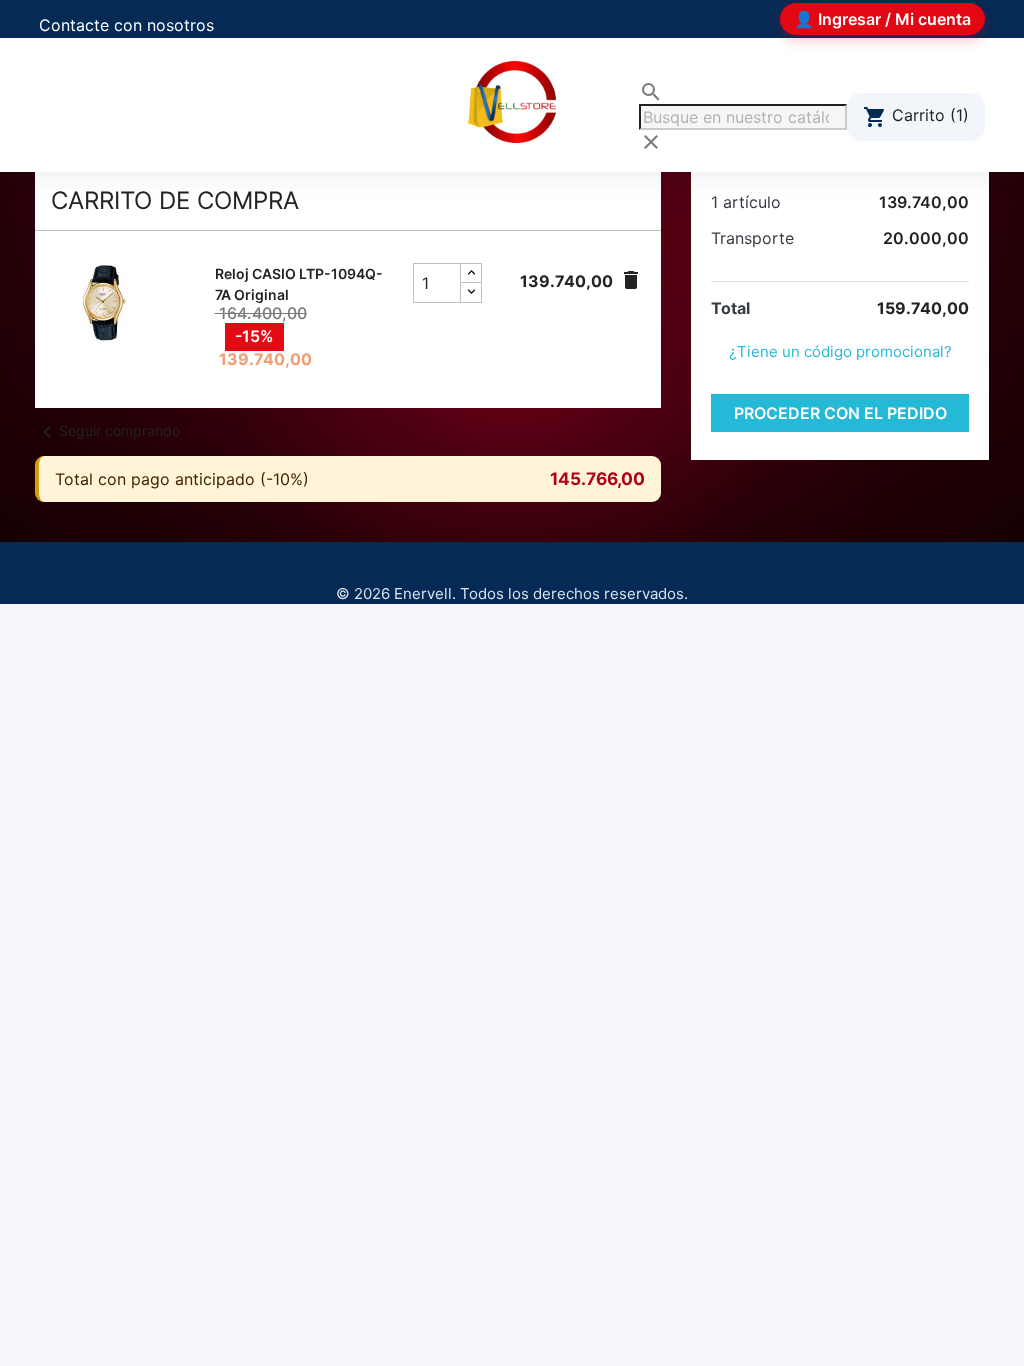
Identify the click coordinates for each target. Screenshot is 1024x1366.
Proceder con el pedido (840, 413)
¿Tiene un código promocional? (840, 351)
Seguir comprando (107, 430)
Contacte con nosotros (126, 25)
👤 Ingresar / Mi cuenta (882, 19)
